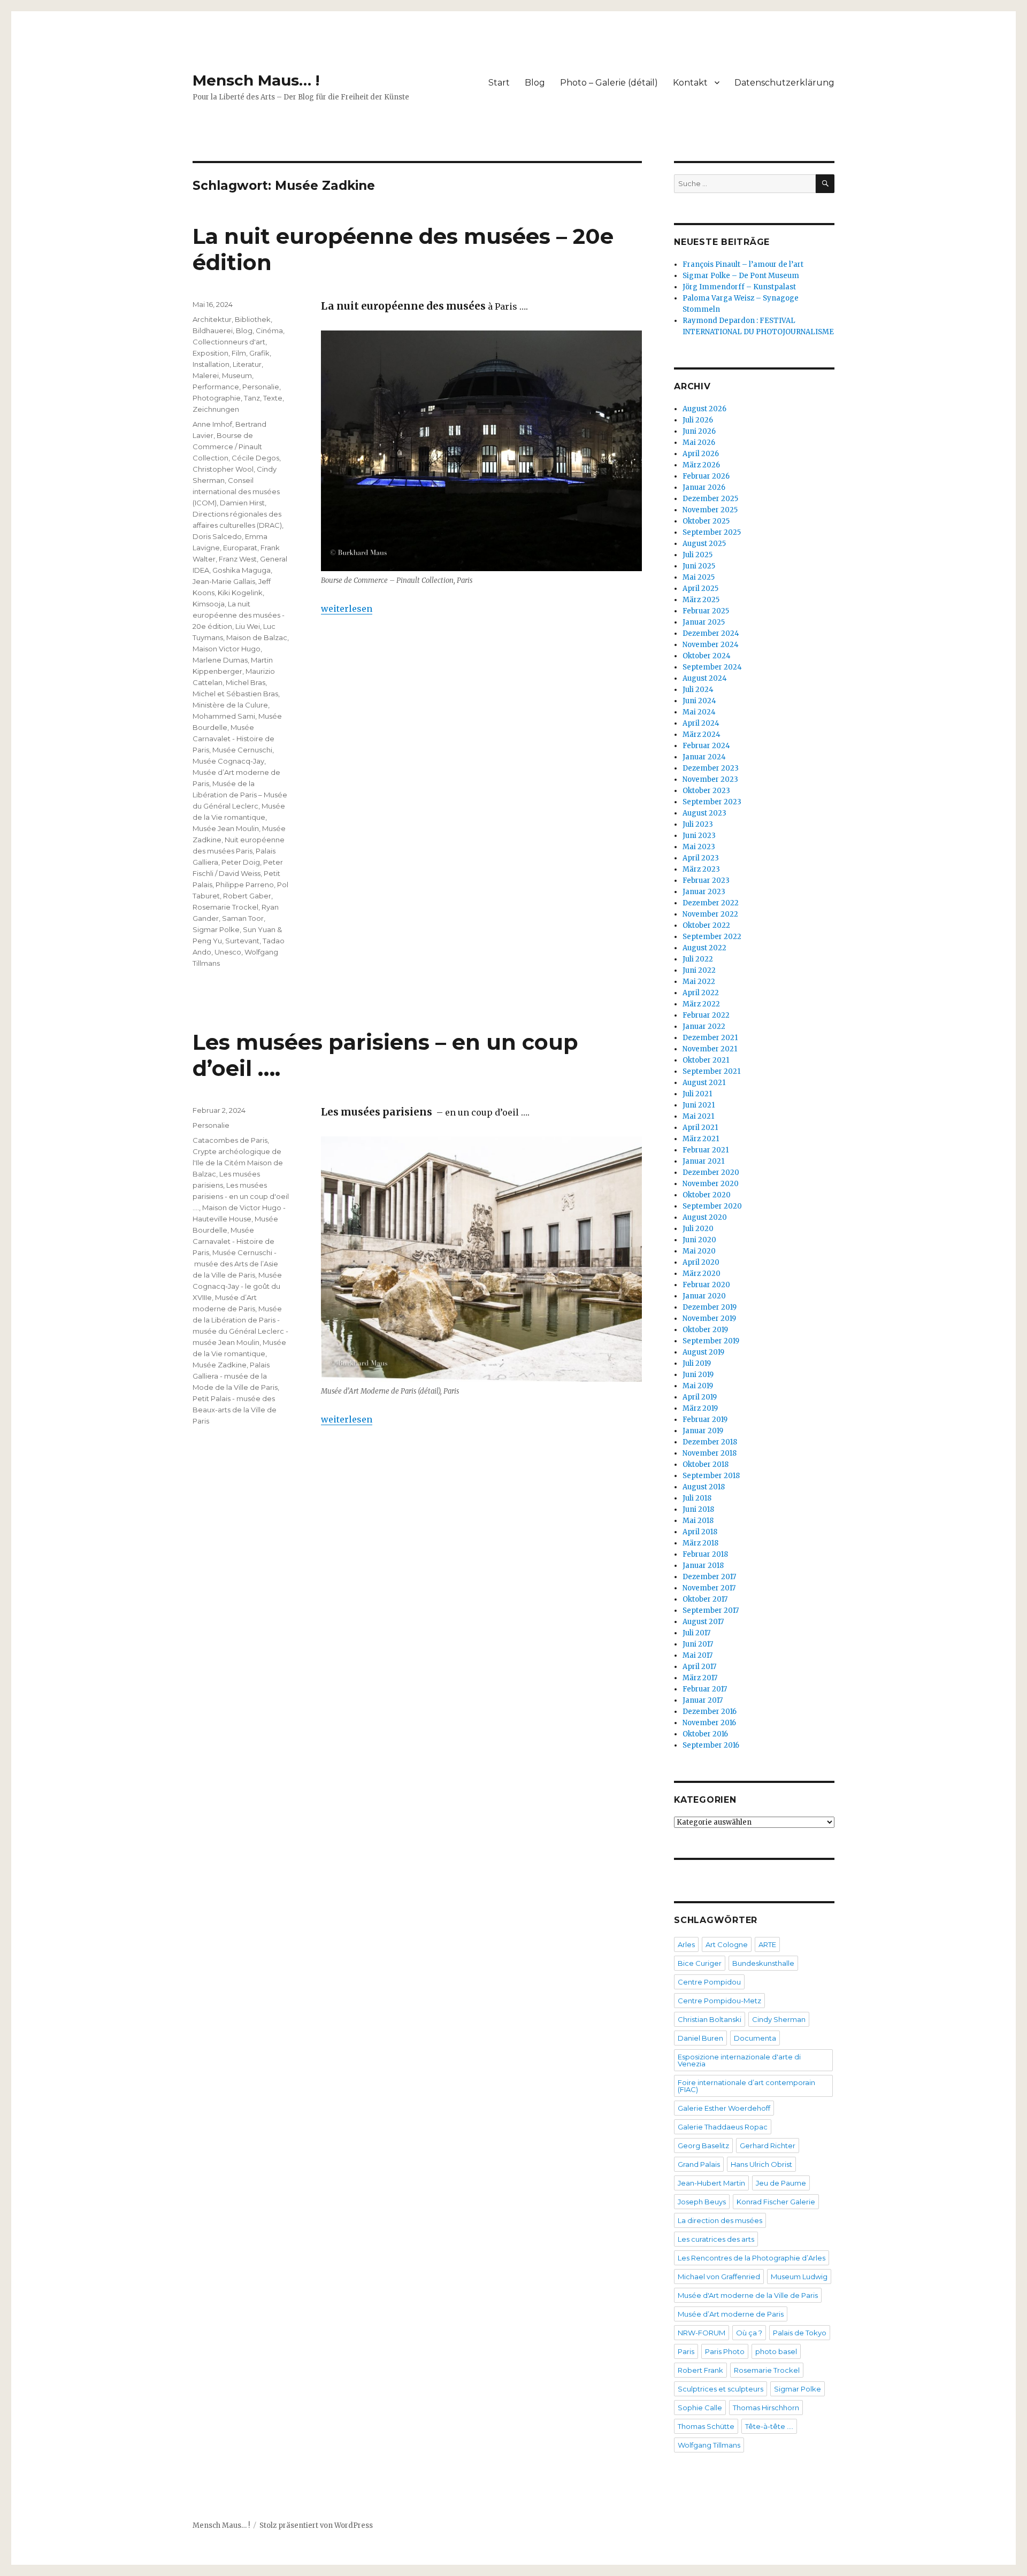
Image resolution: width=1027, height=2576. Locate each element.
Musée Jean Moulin (226, 828)
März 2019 (700, 1408)
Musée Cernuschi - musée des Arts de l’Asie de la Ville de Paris (235, 1264)
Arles (686, 1944)
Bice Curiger (700, 1963)
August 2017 (703, 1622)
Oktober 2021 (706, 1060)
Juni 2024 (699, 701)
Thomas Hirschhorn (766, 2408)
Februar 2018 (705, 1554)
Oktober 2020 (707, 1195)
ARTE (767, 1944)
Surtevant (242, 941)
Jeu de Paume (781, 2183)
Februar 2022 (706, 1015)
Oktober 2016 (705, 1734)
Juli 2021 (697, 1094)
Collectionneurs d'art (229, 342)
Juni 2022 (699, 970)
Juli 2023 (698, 824)
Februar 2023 (706, 881)
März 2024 (702, 735)
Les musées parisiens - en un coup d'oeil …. (241, 1196)
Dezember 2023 (711, 768)
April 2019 (700, 1397)
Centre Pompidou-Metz (719, 2001)
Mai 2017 (698, 1655)
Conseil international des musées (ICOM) (236, 491)
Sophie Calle (700, 2408)
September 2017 (711, 1610)
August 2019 (703, 1352)
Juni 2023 (699, 836)
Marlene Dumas (220, 660)
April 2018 (700, 1532)
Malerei (206, 375)
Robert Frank (700, 2370)
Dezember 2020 (711, 1172)
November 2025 (710, 510)
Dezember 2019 (710, 1307)
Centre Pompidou (709, 1982)
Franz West (238, 559)
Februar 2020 (706, 1285)
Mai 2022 (699, 982)
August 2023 (704, 813)
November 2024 (711, 645)
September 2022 (712, 937)
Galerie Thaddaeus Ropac (723, 2127)
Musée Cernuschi (242, 750)
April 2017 (699, 1667)
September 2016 (711, 1745)
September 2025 (712, 532)
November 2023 (710, 779)
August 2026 (704, 409)
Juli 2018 (697, 1498)
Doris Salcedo (217, 536)
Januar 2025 (704, 622)
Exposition (210, 353)
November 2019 (709, 1318)
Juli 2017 (696, 1633)
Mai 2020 (699, 1251)
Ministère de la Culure (230, 705)
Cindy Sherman (779, 2019)
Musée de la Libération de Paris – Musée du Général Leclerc (240, 795)
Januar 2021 (703, 1161)
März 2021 (701, 1139)
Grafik (259, 353)
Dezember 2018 (710, 1442)
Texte (273, 398)
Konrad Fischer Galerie (776, 2202)
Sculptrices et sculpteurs (721, 2389)
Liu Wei (248, 626)
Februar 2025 (706, 611)
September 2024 (712, 667)
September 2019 (711, 1341)
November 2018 (710, 1453)
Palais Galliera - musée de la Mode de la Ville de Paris (235, 1376)
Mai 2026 (699, 443)
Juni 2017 (698, 1644)
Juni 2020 (699, 1240)
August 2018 (704, 1487)
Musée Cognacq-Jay (228, 761)
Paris (686, 2351)
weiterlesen (347, 609)
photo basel (776, 2351)
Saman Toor (243, 918)
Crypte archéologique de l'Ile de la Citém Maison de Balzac (238, 1163)
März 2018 (700, 1543)
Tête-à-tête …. (769, 2426)
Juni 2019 (698, 1375)
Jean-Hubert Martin (711, 2183)
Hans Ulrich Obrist (761, 2164)
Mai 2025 (699, 577)
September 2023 (712, 802)
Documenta (755, 2038)
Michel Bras (246, 682)
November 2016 (709, 1723)
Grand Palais (699, 2164)
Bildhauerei (213, 330)
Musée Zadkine (220, 1365)
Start (499, 83)
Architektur (212, 319)
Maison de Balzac (257, 637)
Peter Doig (241, 862)
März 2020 (702, 1274)
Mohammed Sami (224, 716)
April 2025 (700, 589)
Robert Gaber (247, 896)
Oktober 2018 (706, 1464)
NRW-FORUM (702, 2333)
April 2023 (701, 858)
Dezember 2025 (710, 499)
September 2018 (711, 1476)
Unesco (228, 952)
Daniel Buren (700, 2038)
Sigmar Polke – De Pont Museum (741, 276)
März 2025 (701, 600)
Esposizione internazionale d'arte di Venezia (739, 2060)
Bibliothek (253, 319)
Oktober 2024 (707, 656)
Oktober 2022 (706, 925)
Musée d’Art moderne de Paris (731, 2314)
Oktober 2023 (706, 791)
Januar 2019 (703, 1431)
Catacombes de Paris (230, 1140)
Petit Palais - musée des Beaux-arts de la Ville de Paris (235, 1410)
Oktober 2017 (705, 1599)
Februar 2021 (706, 1150)
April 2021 (700, 1128)
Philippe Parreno (245, 885)
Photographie (217, 398)
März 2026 (701, 465)
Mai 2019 (698, 1386)
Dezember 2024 (711, 633)
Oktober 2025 (706, 521)
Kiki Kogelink (240, 593)
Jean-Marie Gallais (224, 581)
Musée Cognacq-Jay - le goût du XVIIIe (237, 1286)
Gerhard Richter (768, 2146)
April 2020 (701, 1262)
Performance (216, 387)
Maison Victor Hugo (227, 649)
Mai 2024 (699, 712)
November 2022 (710, 914)
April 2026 (701, 454)
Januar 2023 (704, 892)
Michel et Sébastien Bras (235, 694)
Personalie (261, 387)
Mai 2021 (698, 1116)
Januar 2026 (704, 487)
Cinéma (269, 330)
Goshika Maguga (242, 570)
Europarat (240, 548)
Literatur (247, 364)
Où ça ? (749, 2333)
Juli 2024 (698, 690)
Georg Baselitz (703, 2146)
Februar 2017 (705, 1689)
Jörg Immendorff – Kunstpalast (739, 287)
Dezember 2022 (711, 903)
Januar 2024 (704, 757)
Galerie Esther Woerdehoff (724, 2108)
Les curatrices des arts (716, 2239)
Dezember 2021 (710, 1038)
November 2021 (710, 1049)
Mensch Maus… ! (256, 80)
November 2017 (709, 1588)
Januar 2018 (703, 1566)
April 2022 (701, 993)
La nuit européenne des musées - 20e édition (239, 615)
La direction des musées (720, 2220)
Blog (535, 83)
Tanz (252, 398)
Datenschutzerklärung (784, 83)
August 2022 (704, 948)
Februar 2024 (706, 746)
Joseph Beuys (702, 2202)
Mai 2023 (699, 847)
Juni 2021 (699, 1105)
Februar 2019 (705, 1420)
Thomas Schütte (706, 2426)
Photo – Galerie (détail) (609, 83)
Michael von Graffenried (719, 2277)
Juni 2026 (699, 431)
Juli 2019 (697, 1363)
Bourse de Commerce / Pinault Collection (227, 447)
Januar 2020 (704, 1296)
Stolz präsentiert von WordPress (316, 2525)
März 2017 (700, 1678)
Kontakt (690, 83)
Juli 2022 (698, 959)
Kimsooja (209, 604)
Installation (211, 364)
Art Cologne (727, 1944)
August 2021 (704, 1083)
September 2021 (711, 1071)
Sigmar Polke (216, 929)
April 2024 (701, 723)
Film (239, 353)
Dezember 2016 (710, 1712)
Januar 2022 (704, 1026)
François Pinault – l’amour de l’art (743, 264)
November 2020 (711, 1184)
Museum (237, 375)
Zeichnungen (216, 409)
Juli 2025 (698, 555)
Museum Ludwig (799, 2277)
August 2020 (705, 1217)
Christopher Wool (223, 469)
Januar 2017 (703, 1700)
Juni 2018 (698, 1509)
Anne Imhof (212, 424)
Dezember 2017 (709, 1577)
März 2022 (701, 1004)
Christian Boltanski (710, 2019)
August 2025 (704, 544)
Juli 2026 (698, 420)
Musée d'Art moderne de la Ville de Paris (748, 2295)
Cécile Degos (255, 458)
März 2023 (701, 869)
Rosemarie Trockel (225, 907)
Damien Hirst (242, 503)
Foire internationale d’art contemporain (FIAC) (746, 2086)
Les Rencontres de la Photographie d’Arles (752, 2258)
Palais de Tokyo (800, 2333)
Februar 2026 (706, 476)
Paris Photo (725, 2351)
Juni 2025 (699, 566)
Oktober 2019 (705, 1330)
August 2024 (705, 678)
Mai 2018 (698, 1521)
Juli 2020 (698, 1229)
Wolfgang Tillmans (709, 2445)
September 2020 (712, 1206)
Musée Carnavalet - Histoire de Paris (233, 739)
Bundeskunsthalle (763, 1963)
